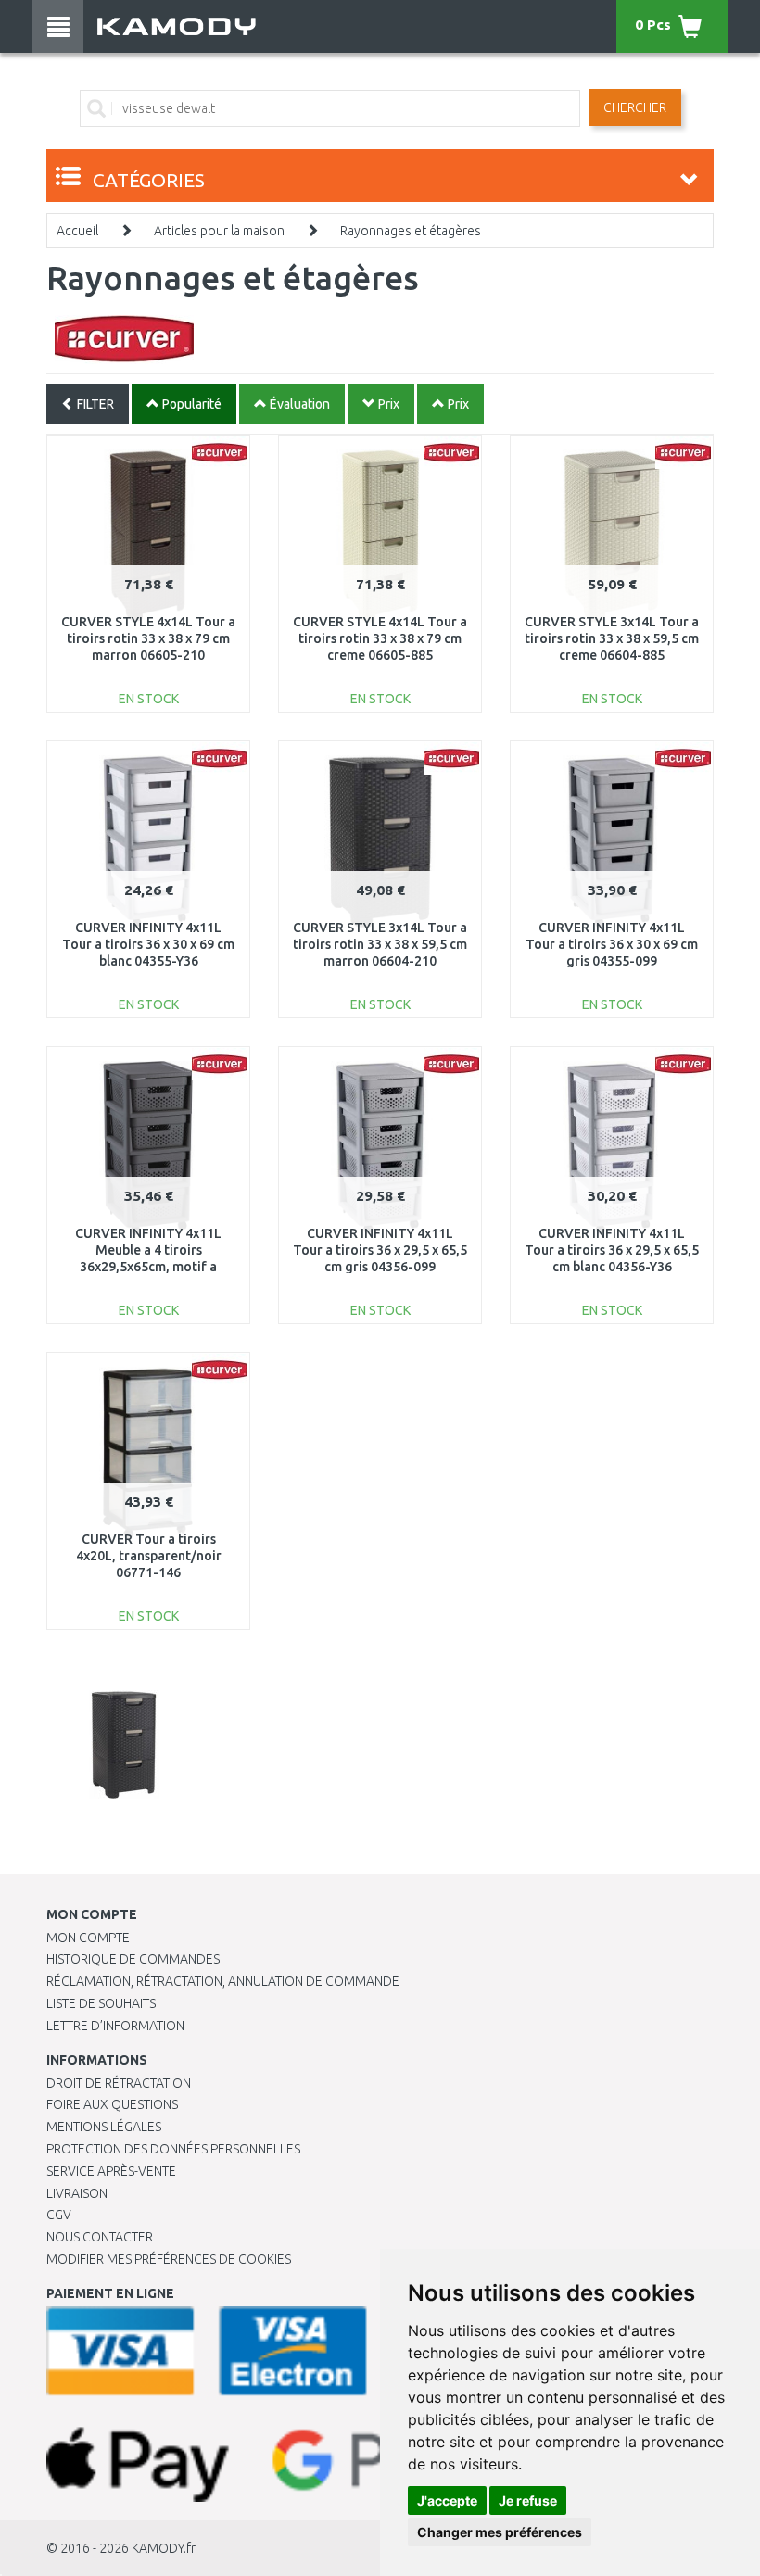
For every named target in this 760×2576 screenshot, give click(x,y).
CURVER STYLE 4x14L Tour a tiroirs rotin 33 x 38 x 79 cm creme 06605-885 (380, 638)
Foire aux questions (112, 2104)
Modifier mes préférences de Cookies (169, 2259)
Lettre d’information (115, 2026)
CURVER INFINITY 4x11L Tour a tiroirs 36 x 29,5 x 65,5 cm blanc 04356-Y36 (612, 1250)
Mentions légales (104, 2127)
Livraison (77, 2193)
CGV (59, 2215)
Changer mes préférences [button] (500, 2532)
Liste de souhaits (101, 2003)
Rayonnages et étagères (411, 231)
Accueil (77, 231)
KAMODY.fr (164, 2548)
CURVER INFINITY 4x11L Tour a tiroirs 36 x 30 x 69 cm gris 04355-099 (612, 944)
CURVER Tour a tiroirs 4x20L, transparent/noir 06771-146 (149, 1556)
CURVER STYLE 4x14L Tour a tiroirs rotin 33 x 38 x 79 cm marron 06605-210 (148, 638)
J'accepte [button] (447, 2500)
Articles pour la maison (219, 231)
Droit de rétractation (119, 2083)
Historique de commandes (133, 1959)
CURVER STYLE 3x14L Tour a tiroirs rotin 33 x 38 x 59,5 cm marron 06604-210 (380, 944)
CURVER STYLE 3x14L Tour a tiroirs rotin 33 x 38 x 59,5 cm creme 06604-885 (612, 638)
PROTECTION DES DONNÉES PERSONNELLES (173, 2149)
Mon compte (88, 1938)
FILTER (94, 404)
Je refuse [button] (528, 2500)
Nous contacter (100, 2237)
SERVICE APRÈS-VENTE (111, 2171)
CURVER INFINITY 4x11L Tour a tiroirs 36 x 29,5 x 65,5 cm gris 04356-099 (380, 1250)
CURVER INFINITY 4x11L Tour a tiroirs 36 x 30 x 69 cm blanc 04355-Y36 (148, 944)
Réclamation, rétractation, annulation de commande (223, 1981)
